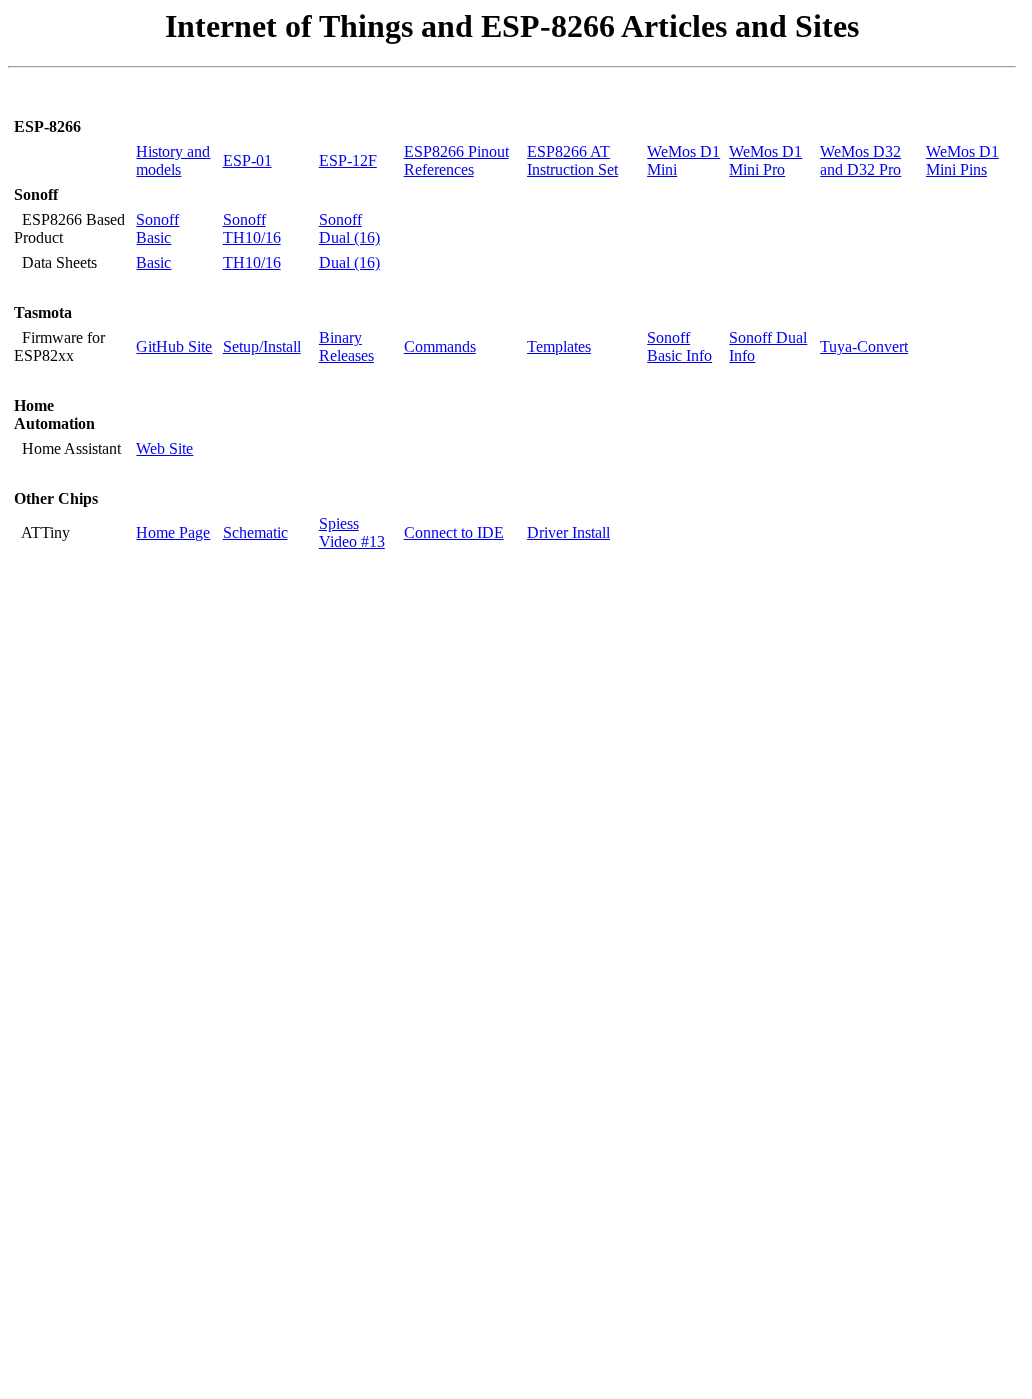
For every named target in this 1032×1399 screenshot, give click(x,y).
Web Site (164, 448)
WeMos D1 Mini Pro (765, 160)
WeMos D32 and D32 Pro (860, 160)
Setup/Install (262, 346)
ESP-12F (348, 160)
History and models (173, 160)
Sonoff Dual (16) (349, 228)
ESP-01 (247, 160)
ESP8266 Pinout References (456, 160)
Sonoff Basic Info (679, 346)
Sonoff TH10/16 (252, 228)
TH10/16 (252, 262)
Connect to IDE (454, 532)
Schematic (255, 532)
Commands (440, 346)
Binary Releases (346, 346)
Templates (559, 346)
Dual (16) (349, 262)
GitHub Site (174, 346)
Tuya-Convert (864, 346)
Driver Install (568, 532)
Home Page (173, 532)
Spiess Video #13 (352, 532)
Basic (153, 262)
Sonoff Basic (157, 228)
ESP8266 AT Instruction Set (572, 160)
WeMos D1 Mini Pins (962, 160)
